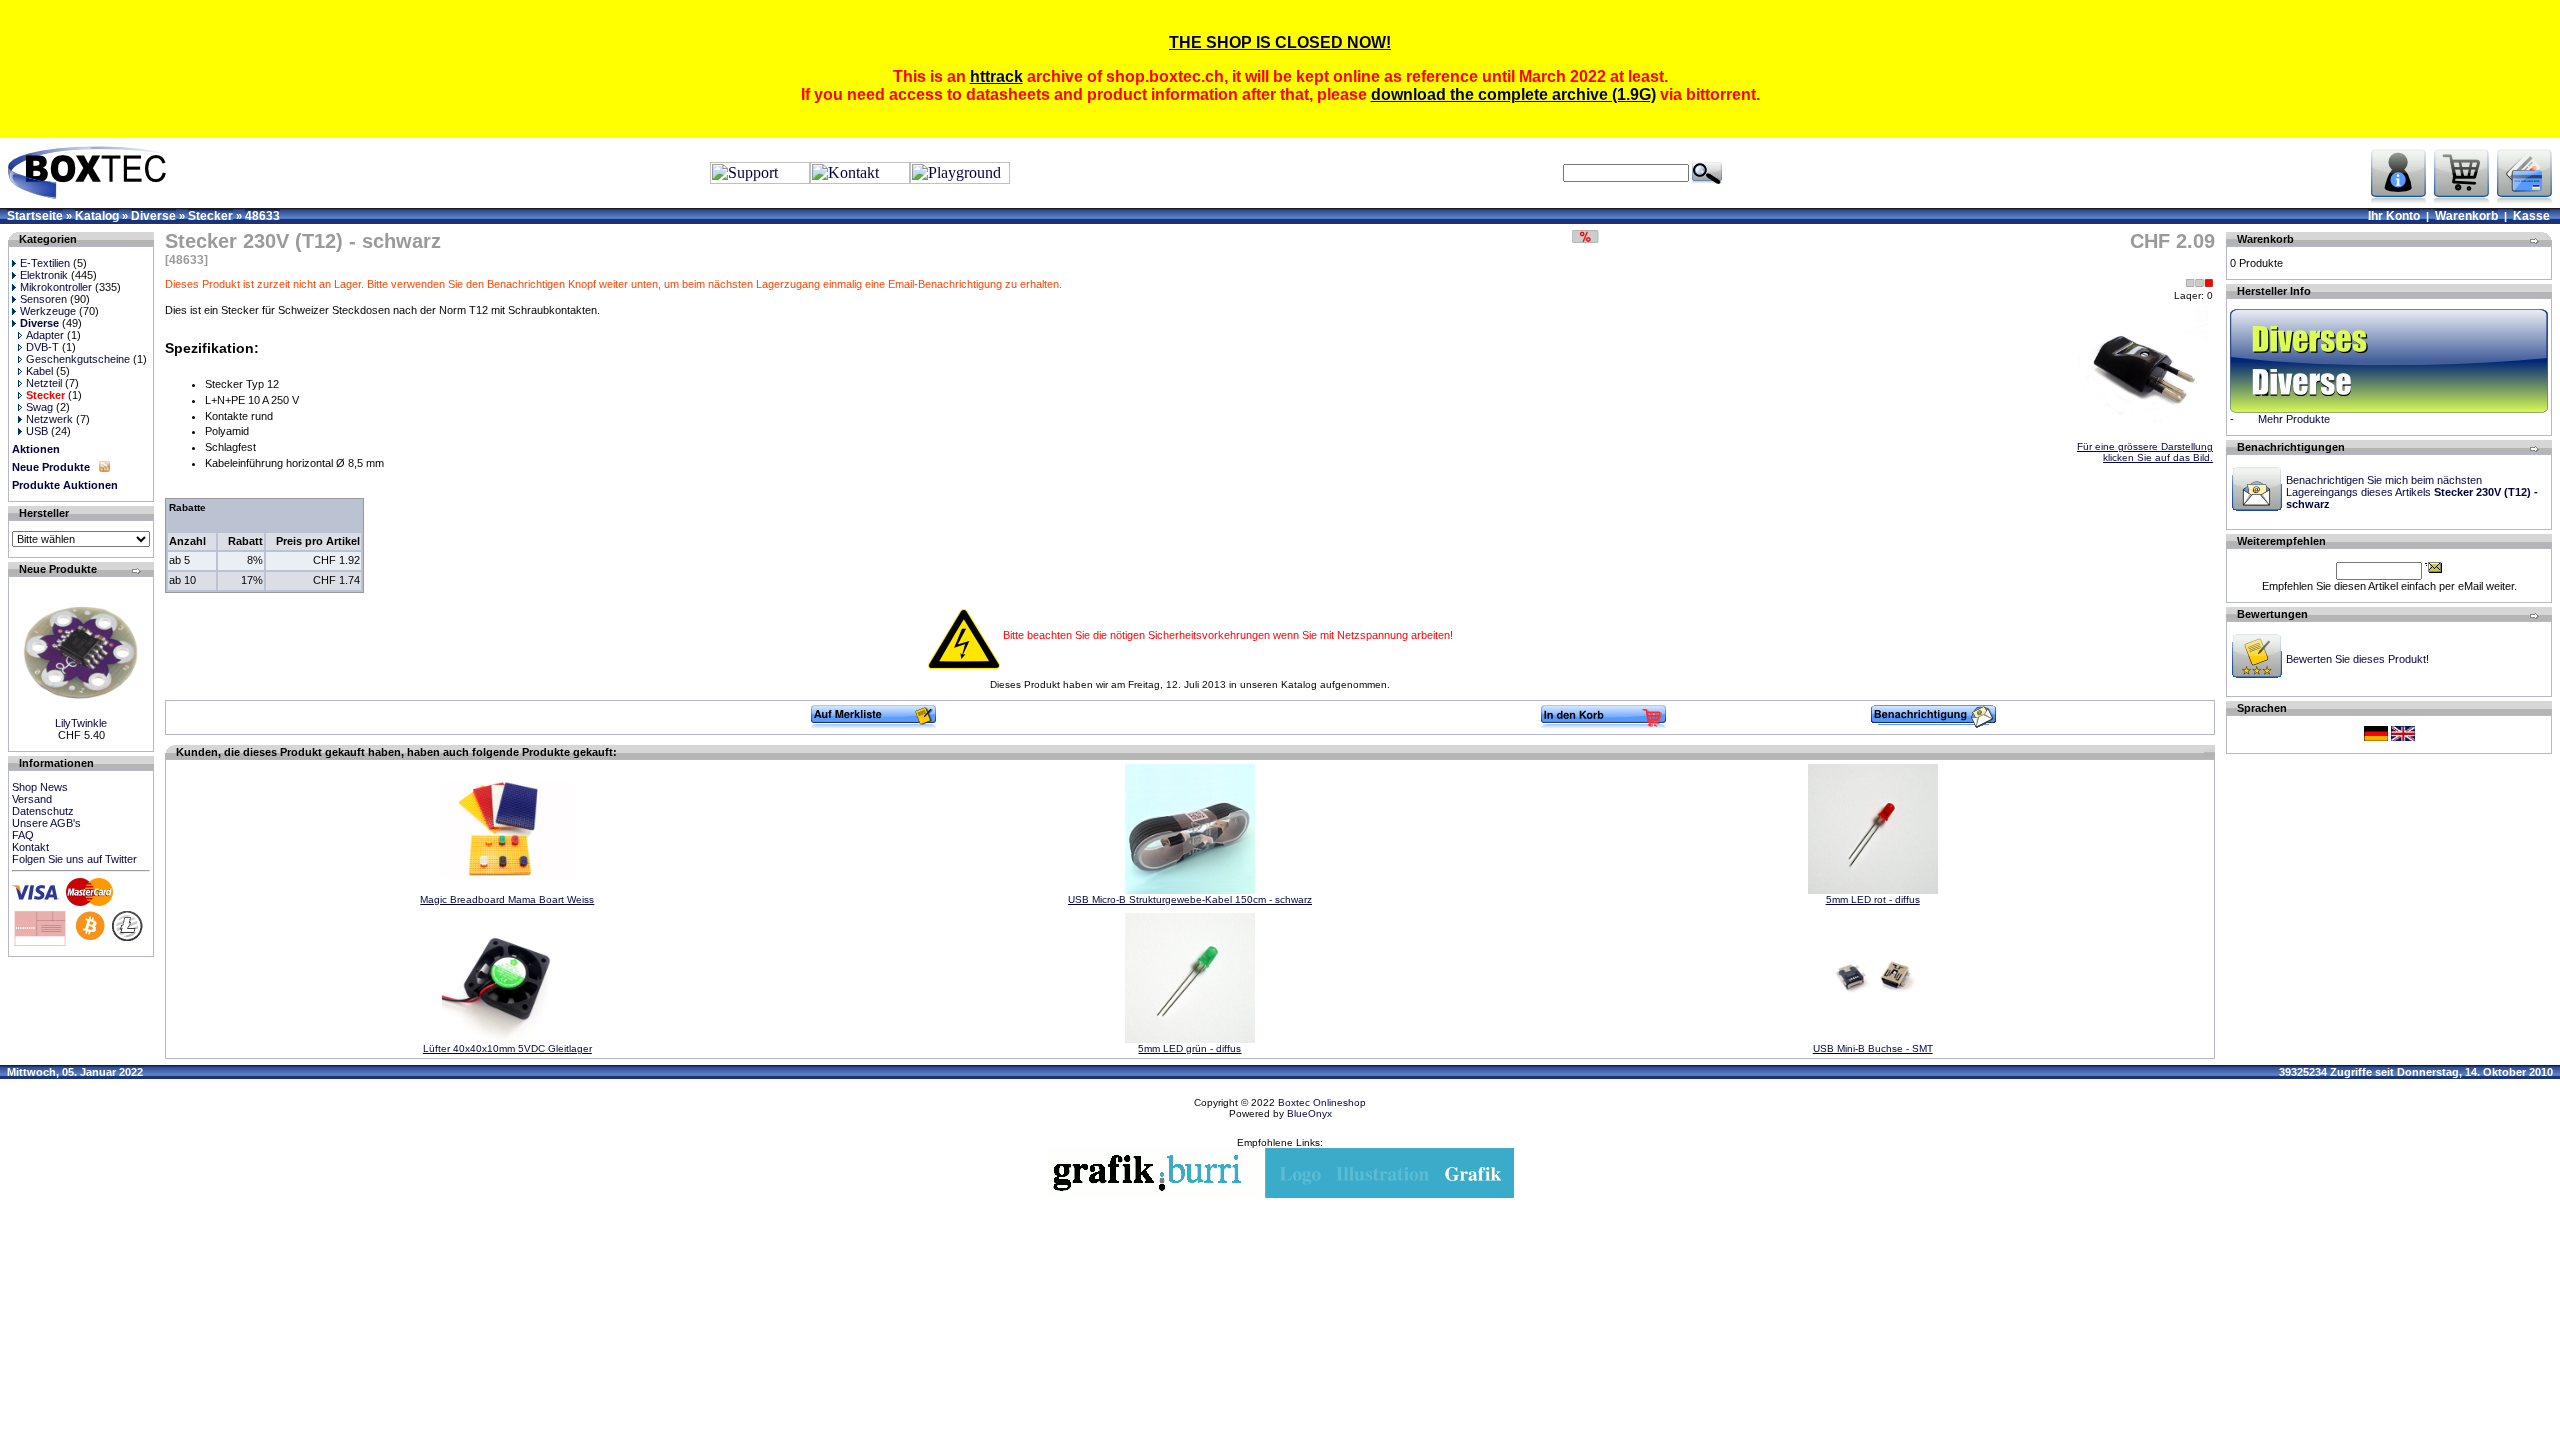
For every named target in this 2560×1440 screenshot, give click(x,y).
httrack (996, 76)
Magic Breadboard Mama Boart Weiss (507, 899)
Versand (32, 799)
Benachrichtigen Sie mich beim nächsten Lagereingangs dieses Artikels (2412, 492)
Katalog (97, 216)
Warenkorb (2466, 216)
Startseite (35, 216)
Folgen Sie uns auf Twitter (74, 859)
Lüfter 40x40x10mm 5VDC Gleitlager (507, 1048)
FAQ (23, 835)
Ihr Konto (2394, 216)
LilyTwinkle (81, 723)
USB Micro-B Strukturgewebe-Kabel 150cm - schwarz (1190, 899)
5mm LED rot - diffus (1873, 899)
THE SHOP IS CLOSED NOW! (1280, 42)
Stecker (210, 216)
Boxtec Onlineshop (1322, 1102)
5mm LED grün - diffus (1189, 1048)
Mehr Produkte (2294, 419)
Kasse (2531, 216)
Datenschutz (43, 811)
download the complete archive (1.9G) (1513, 94)
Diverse (153, 216)
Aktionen (36, 449)
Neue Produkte (51, 467)
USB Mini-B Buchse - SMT (1873, 1048)
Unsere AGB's (46, 823)
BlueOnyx (1309, 1113)
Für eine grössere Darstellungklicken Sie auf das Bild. (2145, 452)
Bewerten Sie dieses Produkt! (2357, 659)
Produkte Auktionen (65, 485)
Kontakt (30, 847)
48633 (262, 216)
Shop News (40, 787)
